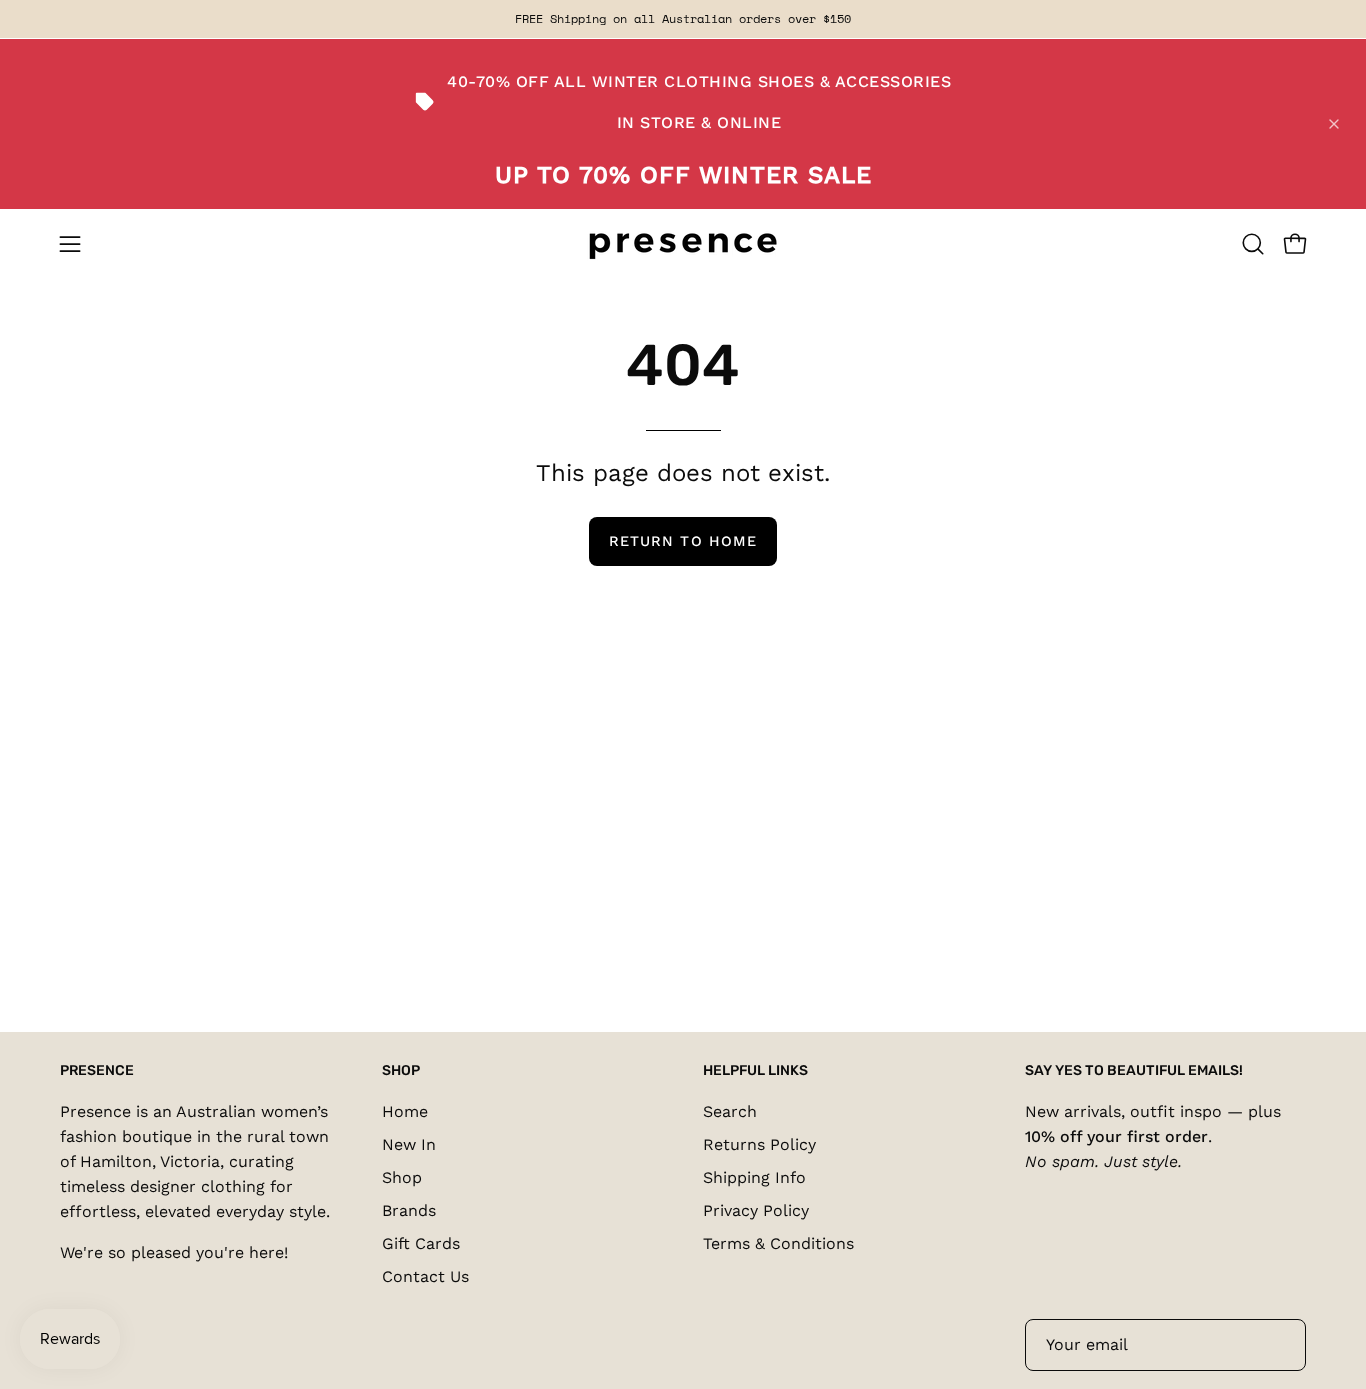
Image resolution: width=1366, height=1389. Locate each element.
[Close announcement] (1334, 124)
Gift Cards (421, 1243)
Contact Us (425, 1276)
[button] (1253, 244)
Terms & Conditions (778, 1243)
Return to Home (683, 541)
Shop (402, 1177)
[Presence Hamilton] (683, 244)
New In (409, 1144)
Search (730, 1111)
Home (405, 1111)
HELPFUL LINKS (755, 1070)
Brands (409, 1210)
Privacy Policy (756, 1210)
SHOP (401, 1070)
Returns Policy (759, 1144)
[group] (683, 19)
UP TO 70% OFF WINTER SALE (683, 175)
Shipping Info (754, 1177)
